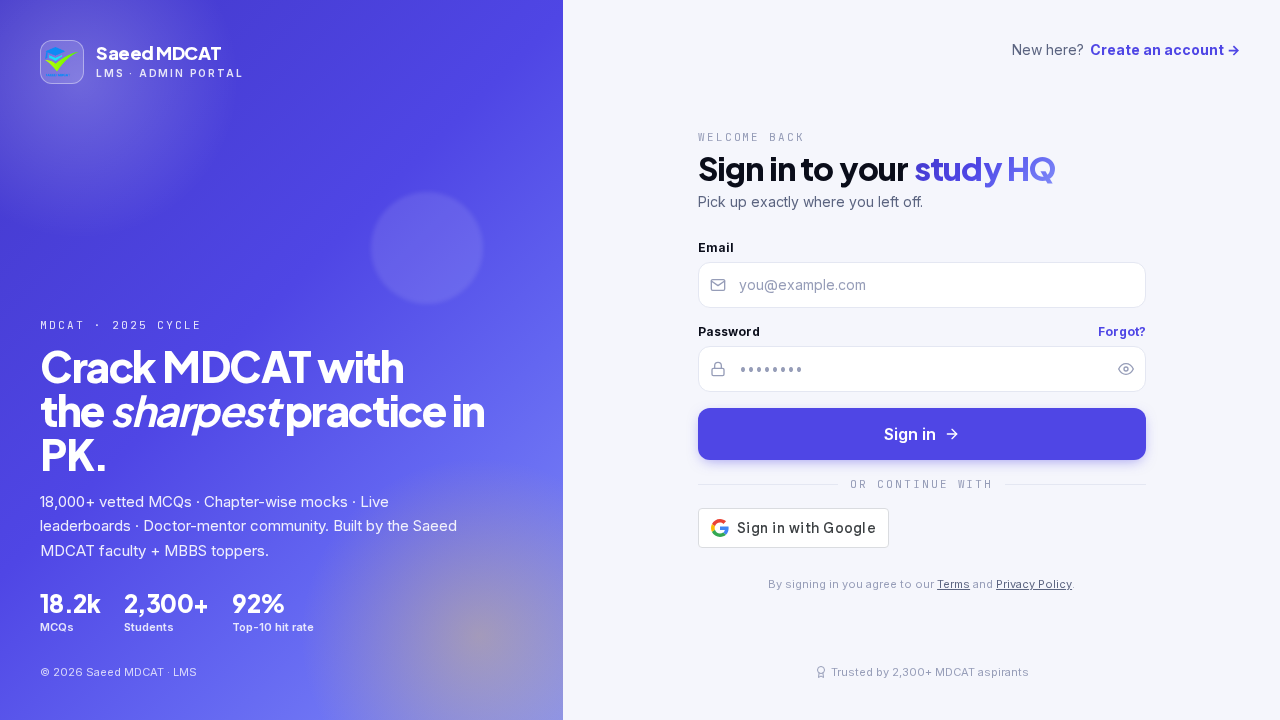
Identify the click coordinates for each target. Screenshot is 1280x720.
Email (716, 247)
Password (729, 331)
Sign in (910, 434)
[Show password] (1126, 369)
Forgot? (1122, 331)
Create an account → (1165, 49)
